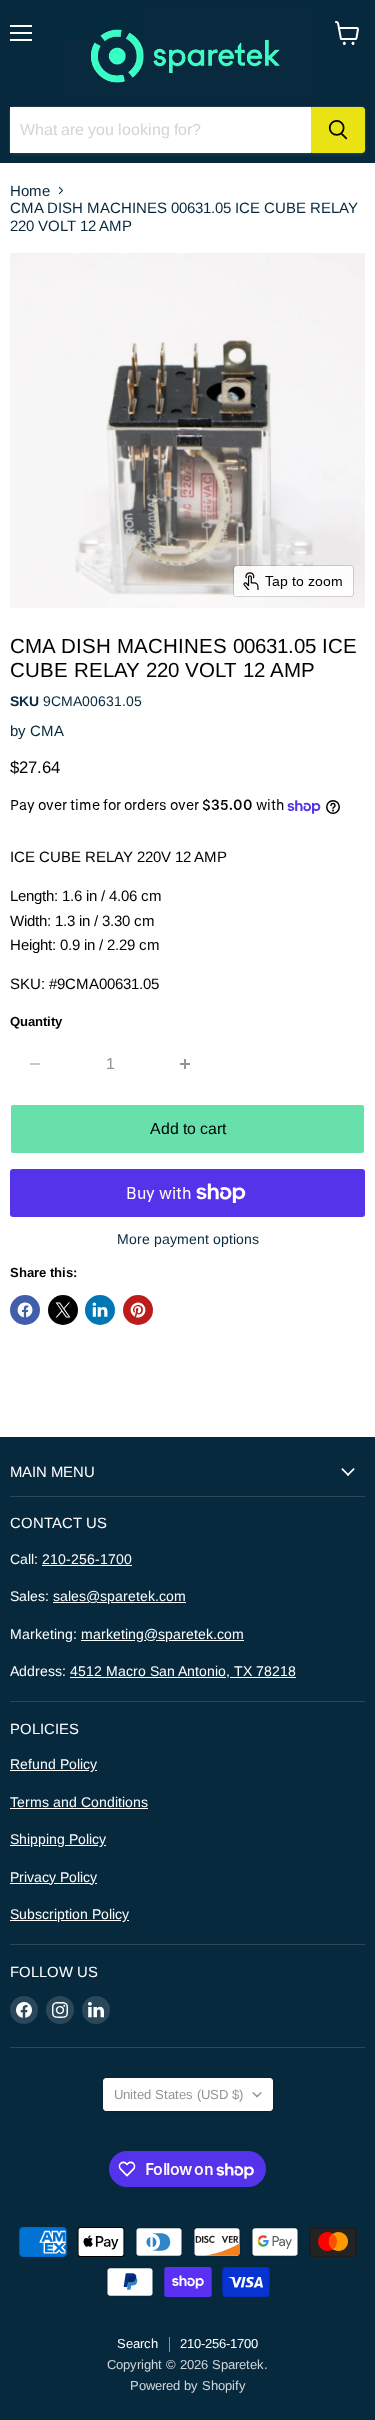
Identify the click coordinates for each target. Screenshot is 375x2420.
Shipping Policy (58, 1839)
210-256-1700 (87, 1559)
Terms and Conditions (79, 1802)
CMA (47, 730)
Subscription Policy (69, 1914)
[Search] (338, 130)
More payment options (188, 1239)
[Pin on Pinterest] (138, 1310)
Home (30, 190)
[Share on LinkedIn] (100, 1310)
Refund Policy (53, 1764)
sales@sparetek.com (119, 1596)
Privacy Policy (53, 1877)
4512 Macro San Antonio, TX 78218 (183, 1671)
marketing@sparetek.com (162, 1634)
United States (178, 2094)
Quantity (36, 1021)
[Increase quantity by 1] (186, 1064)
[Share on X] (63, 1310)
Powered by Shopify (188, 2385)
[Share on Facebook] (25, 1310)
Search (137, 2343)
